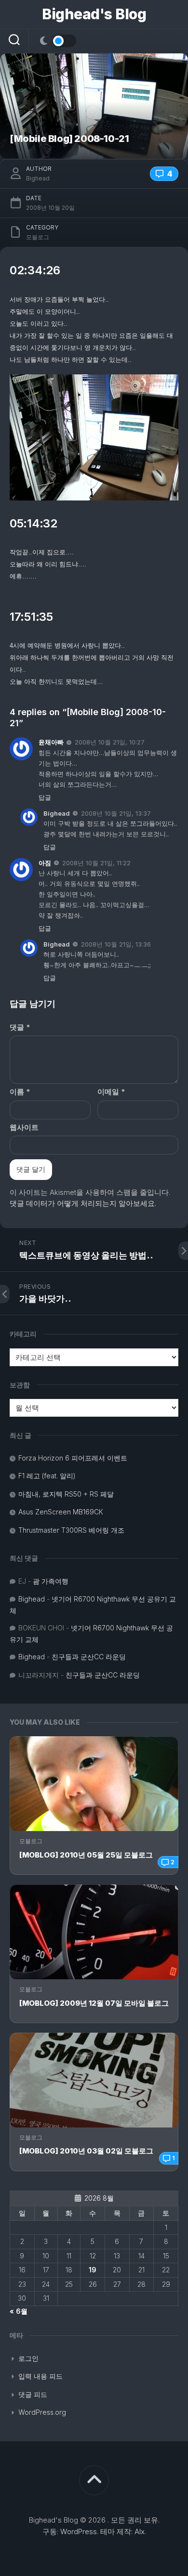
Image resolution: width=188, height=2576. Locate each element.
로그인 (28, 2358)
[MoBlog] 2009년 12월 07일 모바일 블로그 (94, 2003)
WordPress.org (42, 2412)
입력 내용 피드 (40, 2376)
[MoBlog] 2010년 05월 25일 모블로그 (86, 1855)
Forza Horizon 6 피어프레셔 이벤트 (73, 1458)
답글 (45, 797)
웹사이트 (24, 1127)
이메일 (111, 1092)
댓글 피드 (33, 2394)
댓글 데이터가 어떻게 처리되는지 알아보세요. (83, 1203)
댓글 (20, 1027)
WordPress (79, 2531)
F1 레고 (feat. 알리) (47, 1476)
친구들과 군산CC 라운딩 (89, 1657)
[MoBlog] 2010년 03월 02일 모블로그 (86, 2151)
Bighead (38, 178)
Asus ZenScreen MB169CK (61, 1512)
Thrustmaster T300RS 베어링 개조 (71, 1530)
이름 (20, 1092)
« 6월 (19, 2311)
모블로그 (31, 1841)
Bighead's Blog (94, 14)
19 (93, 2270)
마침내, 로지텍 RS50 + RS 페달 (66, 1494)
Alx (140, 2531)
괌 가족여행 (51, 1581)
